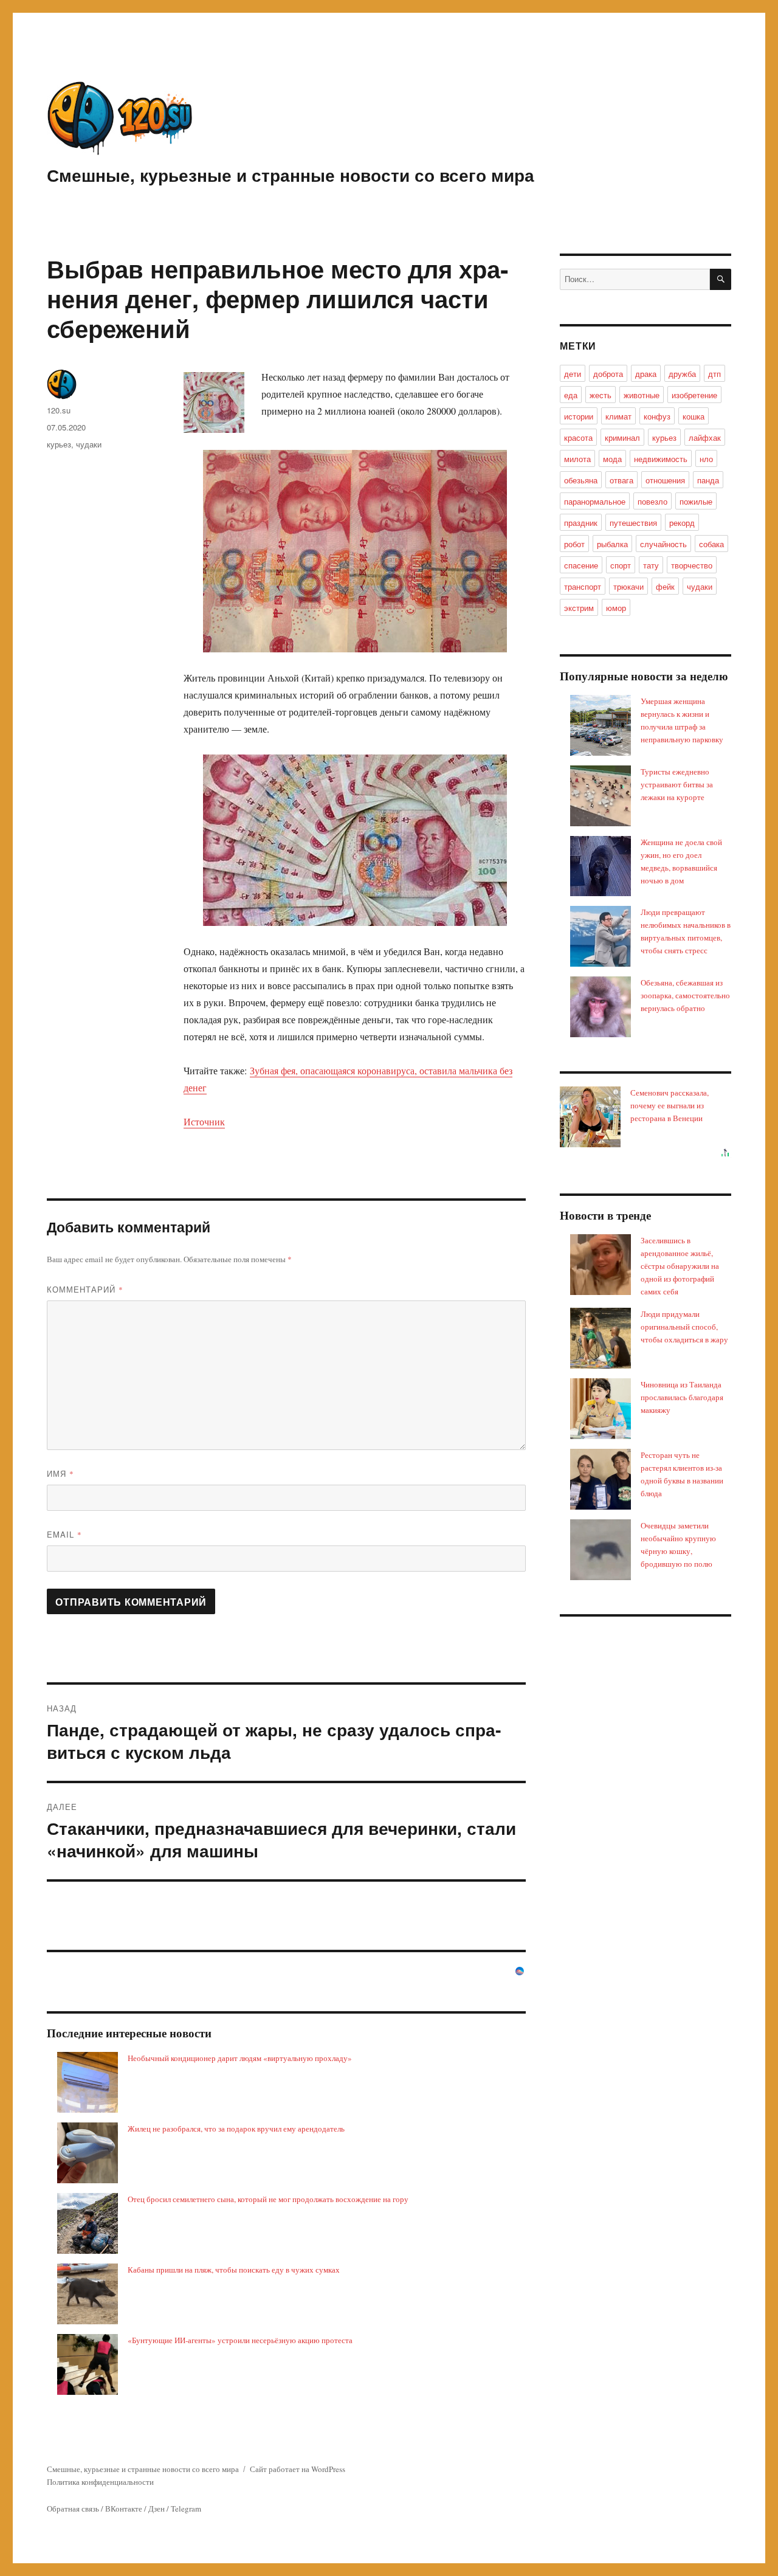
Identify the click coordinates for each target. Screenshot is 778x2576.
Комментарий (85, 1289)
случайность (663, 544)
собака (711, 544)
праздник (581, 523)
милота (577, 459)
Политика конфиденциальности (100, 2482)
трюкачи (628, 586)
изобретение (694, 395)
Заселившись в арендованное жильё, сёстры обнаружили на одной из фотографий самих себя (680, 1266)
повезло (652, 501)
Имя (60, 1473)
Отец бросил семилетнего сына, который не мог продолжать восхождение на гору (268, 2199)
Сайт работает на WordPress (298, 2469)
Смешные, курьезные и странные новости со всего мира (291, 175)
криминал (622, 437)
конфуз (657, 416)
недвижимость (661, 459)
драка (646, 374)
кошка (694, 416)
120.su (59, 410)
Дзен (157, 2509)
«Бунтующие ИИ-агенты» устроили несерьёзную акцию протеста (240, 2340)
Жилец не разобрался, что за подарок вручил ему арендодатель (236, 2129)
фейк (665, 586)
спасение (581, 565)
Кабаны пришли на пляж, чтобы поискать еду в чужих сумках (234, 2270)
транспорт (583, 586)
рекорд (682, 523)
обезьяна (581, 480)
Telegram (186, 2509)
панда (708, 480)
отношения (665, 480)
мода (612, 459)
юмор (616, 608)
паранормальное (595, 501)
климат (618, 416)
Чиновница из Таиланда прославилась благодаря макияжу (682, 1397)
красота (578, 437)
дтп (714, 374)
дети (573, 374)
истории (579, 416)
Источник (204, 1121)
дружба (682, 374)
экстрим (579, 608)
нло (706, 459)
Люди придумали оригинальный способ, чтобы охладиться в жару (684, 1327)
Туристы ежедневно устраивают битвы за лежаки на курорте (677, 784)
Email (64, 1534)
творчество (692, 565)
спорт (621, 565)
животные (642, 395)
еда (571, 395)
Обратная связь (73, 2509)
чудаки (89, 444)
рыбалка (612, 544)
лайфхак (705, 437)
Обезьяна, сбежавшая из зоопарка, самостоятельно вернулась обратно (685, 995)
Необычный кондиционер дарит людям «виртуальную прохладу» (240, 2058)
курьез (59, 444)
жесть (601, 395)
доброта (608, 374)
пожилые (696, 501)
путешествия (633, 523)
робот (574, 544)
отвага (621, 480)
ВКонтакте (124, 2509)
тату (651, 565)
